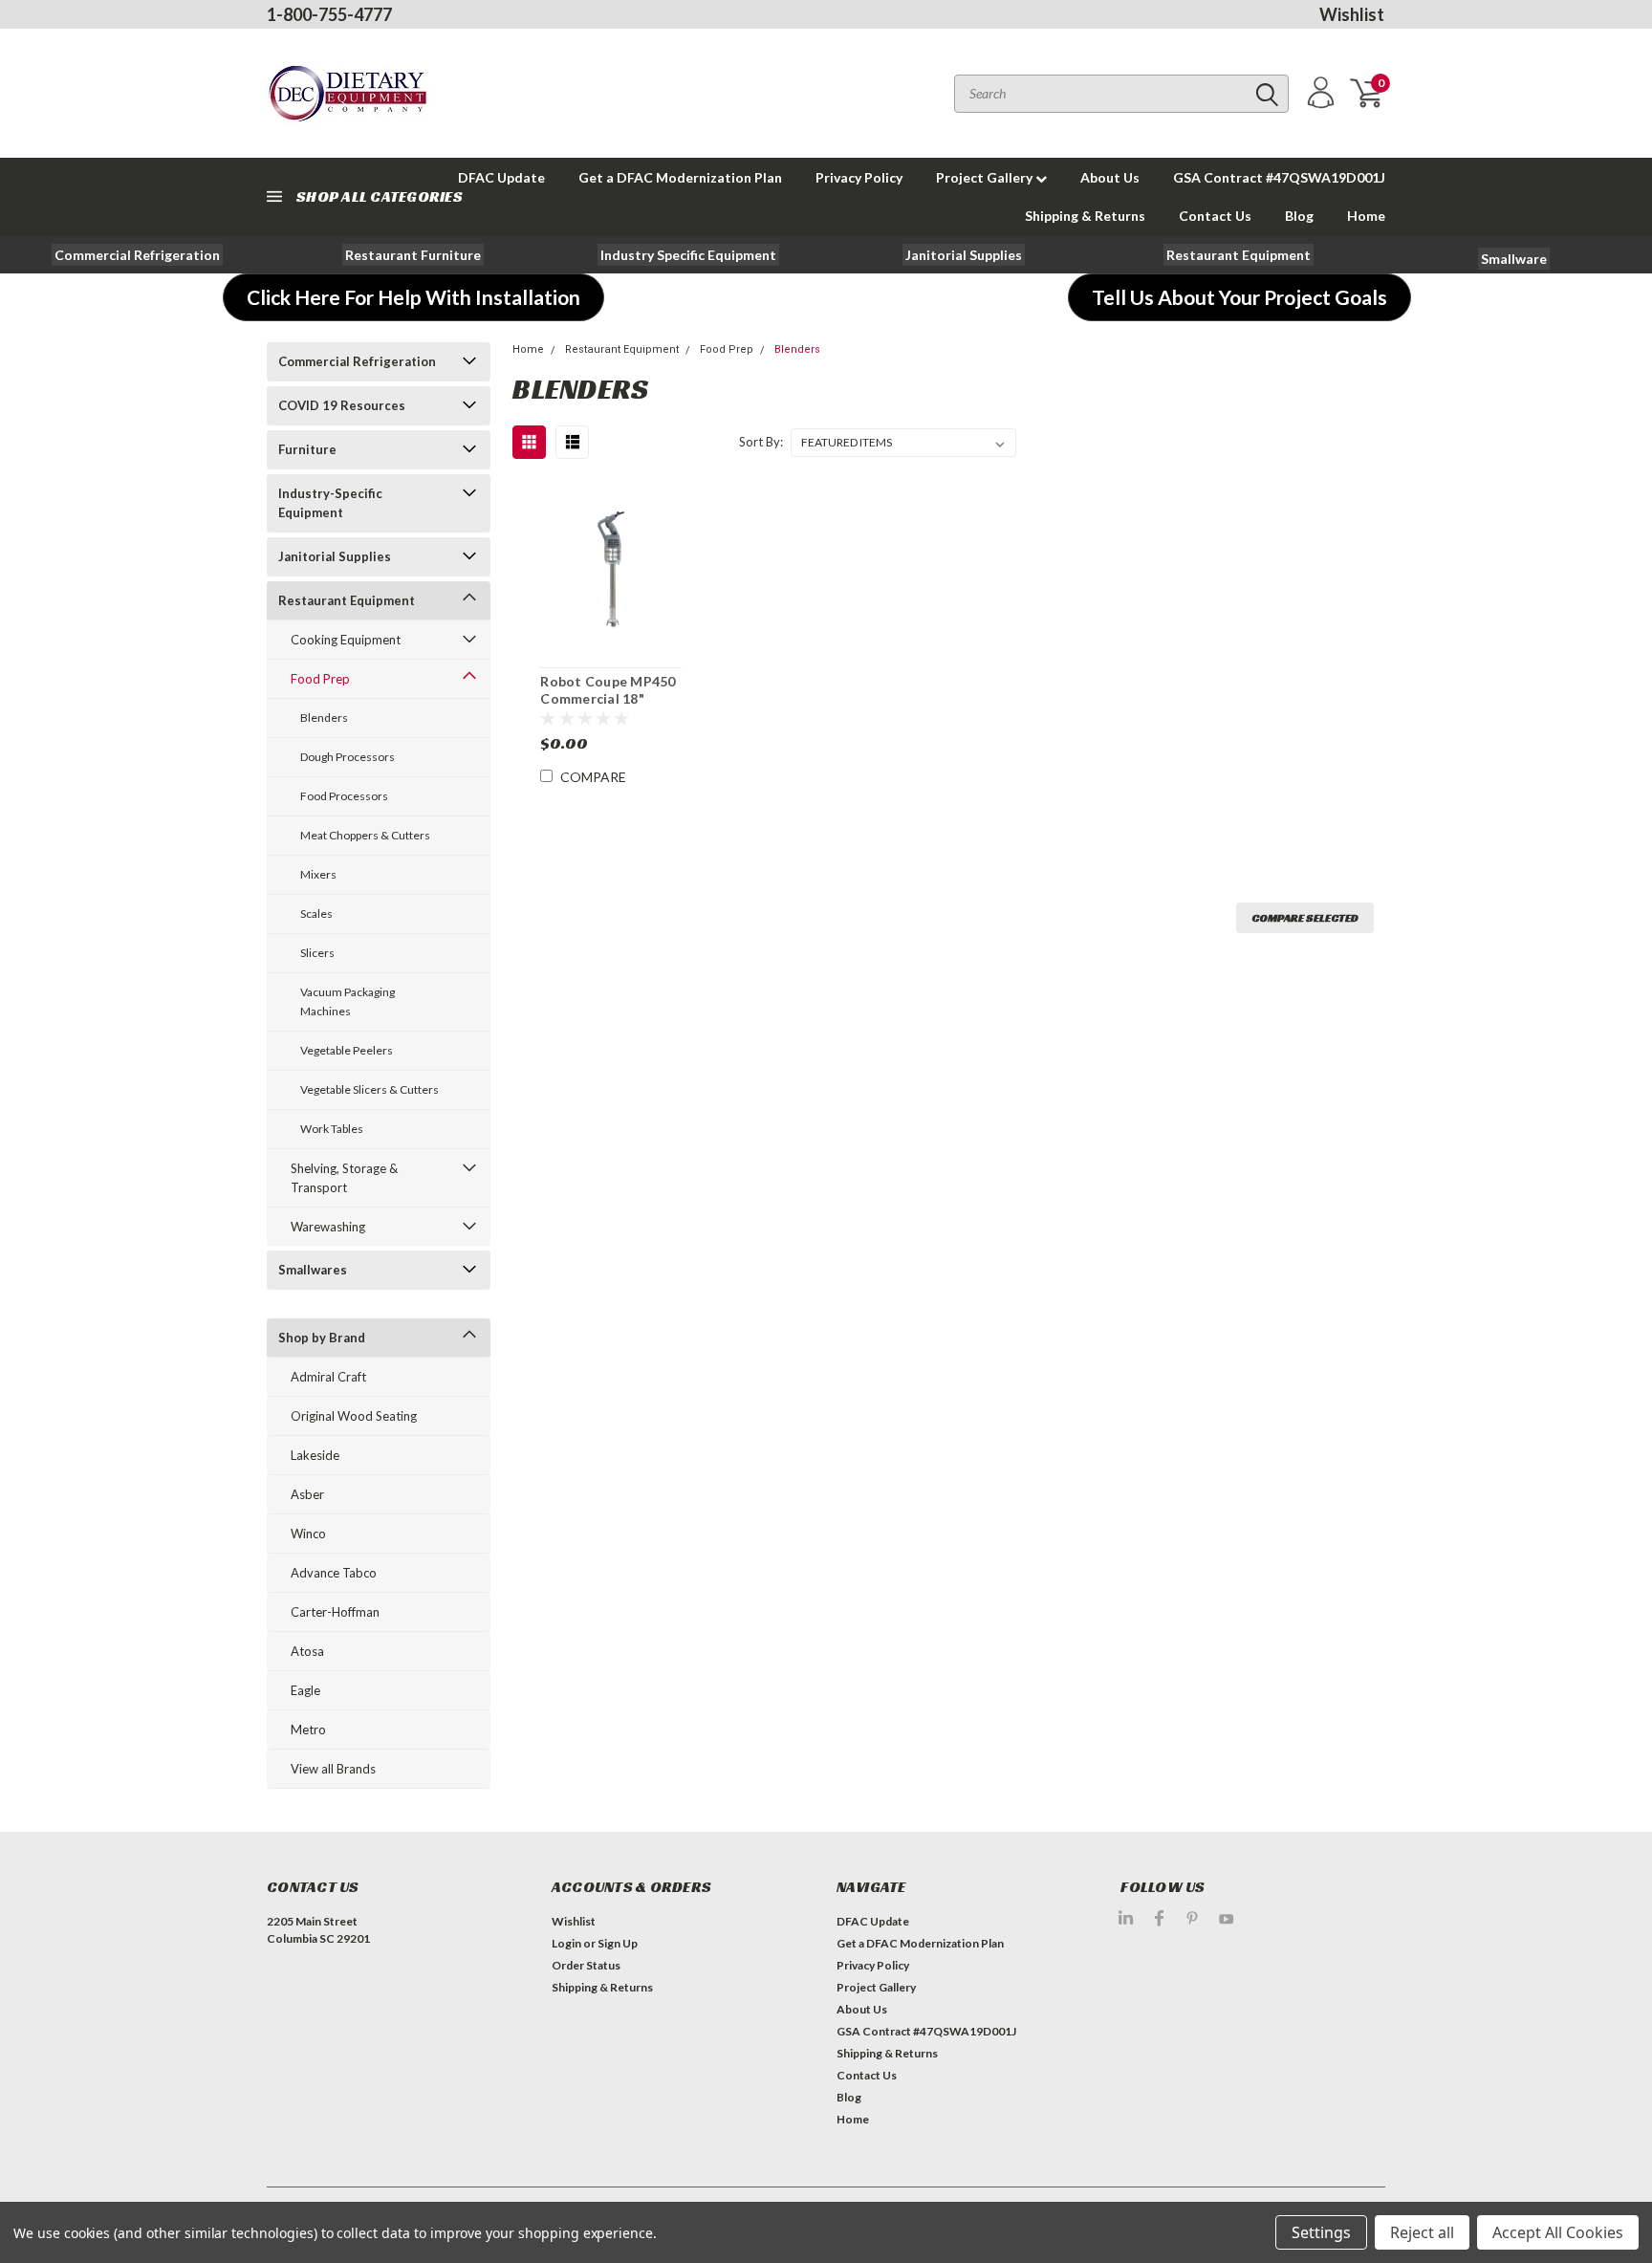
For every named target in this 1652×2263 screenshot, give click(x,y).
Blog (1299, 216)
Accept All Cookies (1558, 2232)
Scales (316, 914)
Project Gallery (986, 177)
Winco (308, 1534)
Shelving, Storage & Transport (344, 1178)
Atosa (307, 1651)
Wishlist (1352, 14)
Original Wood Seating (354, 1416)
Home (1366, 216)
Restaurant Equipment (347, 600)
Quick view (611, 569)
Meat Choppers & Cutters (365, 835)
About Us (1110, 177)
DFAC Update (873, 1921)
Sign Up (618, 1943)
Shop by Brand (322, 1338)
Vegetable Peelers (347, 1050)
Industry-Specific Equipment (330, 503)
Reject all (1422, 2232)
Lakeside (315, 1455)
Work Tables (332, 1129)
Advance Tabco (334, 1573)
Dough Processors (348, 757)
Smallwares (313, 1270)
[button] (137, 255)
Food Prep (320, 679)
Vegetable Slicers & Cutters (370, 1089)
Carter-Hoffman (335, 1612)
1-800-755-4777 (329, 14)
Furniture (307, 449)
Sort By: (761, 442)
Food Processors (344, 796)
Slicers (317, 953)
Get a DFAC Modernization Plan (680, 177)
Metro (308, 1730)
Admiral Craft (328, 1377)
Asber (307, 1494)
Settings (1321, 2232)
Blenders (324, 718)
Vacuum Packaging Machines (348, 1001)
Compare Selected (1305, 917)
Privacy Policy (859, 177)
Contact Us (1215, 216)
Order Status (586, 1965)
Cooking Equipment (346, 640)
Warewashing (328, 1227)
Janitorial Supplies (335, 556)
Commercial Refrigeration (357, 361)
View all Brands (333, 1769)
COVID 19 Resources (342, 405)
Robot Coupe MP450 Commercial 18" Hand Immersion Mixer (608, 707)
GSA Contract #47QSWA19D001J (1279, 177)
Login (566, 1943)
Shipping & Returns (1085, 216)
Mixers (318, 874)
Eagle (305, 1690)
